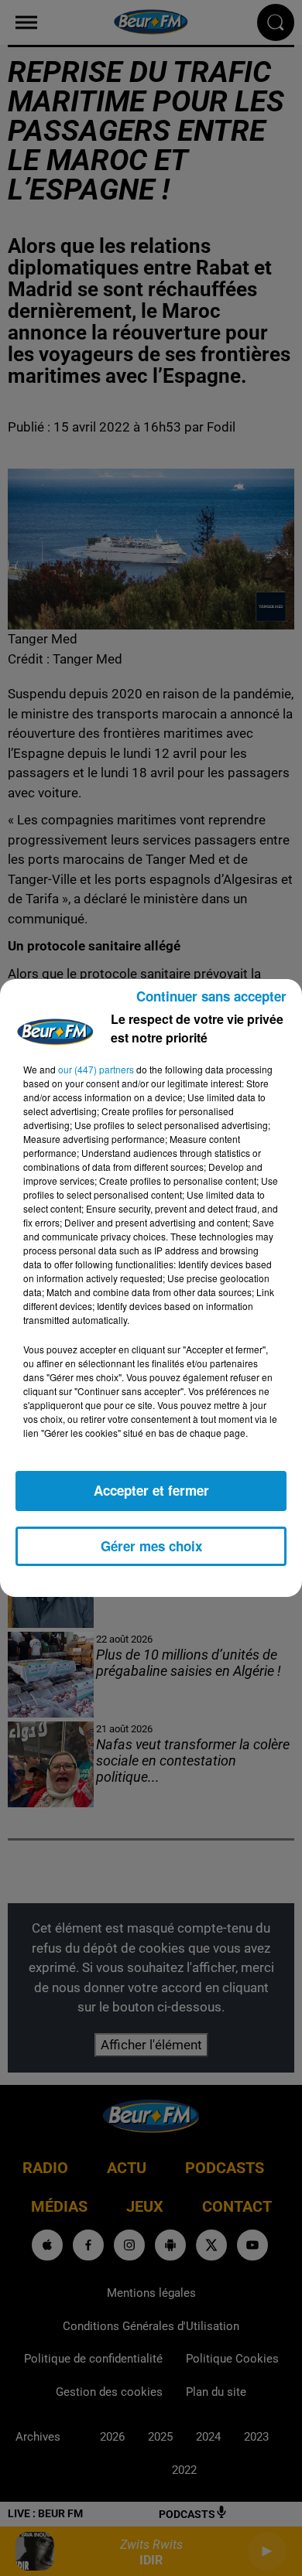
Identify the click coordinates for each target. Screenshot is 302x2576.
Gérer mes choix (151, 1546)
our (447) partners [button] (96, 1069)
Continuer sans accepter (211, 996)
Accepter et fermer (151, 1490)
